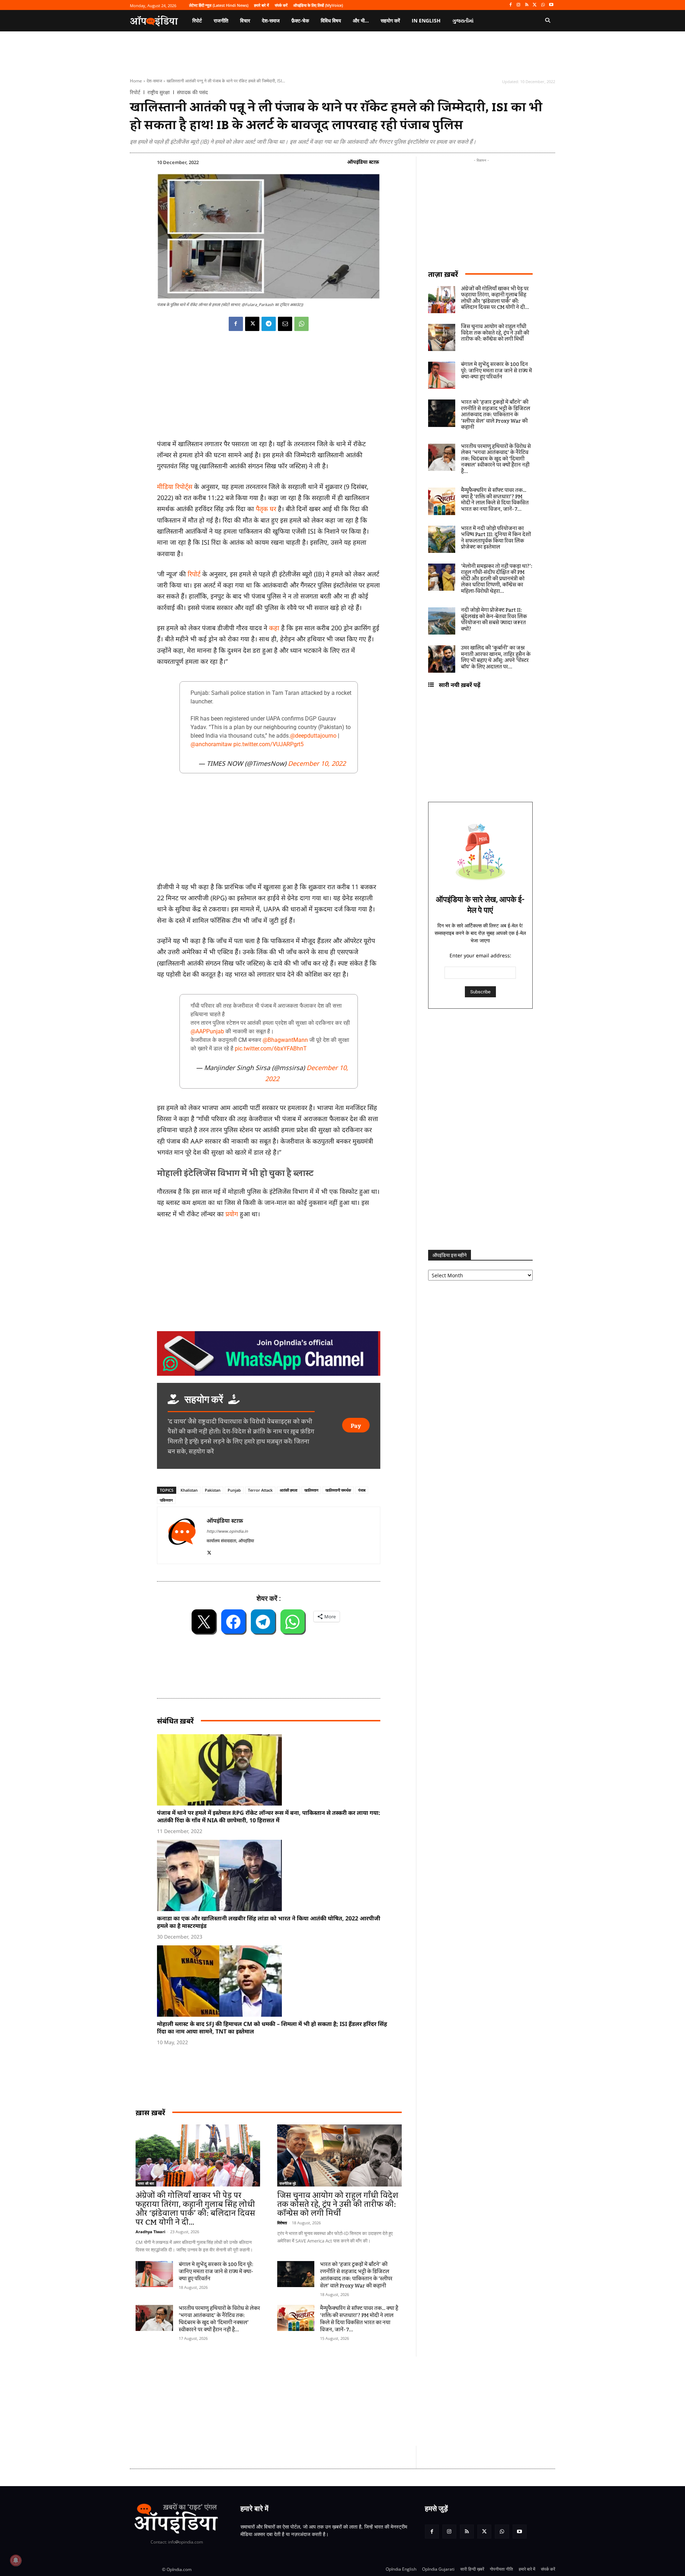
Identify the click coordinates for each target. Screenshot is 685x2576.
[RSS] (527, 5)
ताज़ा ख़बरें (443, 274)
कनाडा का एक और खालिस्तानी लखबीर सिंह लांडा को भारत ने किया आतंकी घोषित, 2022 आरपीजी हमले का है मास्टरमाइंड (269, 1922)
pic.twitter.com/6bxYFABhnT (271, 1048)
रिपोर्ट (135, 92)
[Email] (285, 324)
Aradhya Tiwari (150, 2232)
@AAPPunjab (207, 1031)
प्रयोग (232, 1214)
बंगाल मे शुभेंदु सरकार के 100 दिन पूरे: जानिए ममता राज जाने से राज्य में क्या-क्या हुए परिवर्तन (216, 2272)
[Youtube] (551, 5)
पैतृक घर (266, 509)
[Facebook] (510, 5)
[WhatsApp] (543, 5)
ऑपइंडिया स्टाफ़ (363, 162)
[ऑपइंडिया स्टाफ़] (182, 1535)
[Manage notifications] (16, 2560)
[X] (535, 5)
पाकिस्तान (166, 1500)
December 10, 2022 (317, 763)
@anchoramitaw (211, 744)
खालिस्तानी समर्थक (338, 1490)
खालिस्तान (311, 1490)
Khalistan (189, 1490)
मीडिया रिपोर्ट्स (176, 487)
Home (136, 81)
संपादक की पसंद (192, 92)
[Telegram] (269, 324)
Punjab (234, 1490)
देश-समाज (154, 81)
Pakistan (213, 1490)
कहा (275, 628)
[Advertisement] (309, 2401)
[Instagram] (519, 5)
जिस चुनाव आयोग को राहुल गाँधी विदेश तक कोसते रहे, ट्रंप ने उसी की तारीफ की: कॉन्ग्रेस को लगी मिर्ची (338, 2205)
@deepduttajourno (313, 736)
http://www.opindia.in (227, 1531)
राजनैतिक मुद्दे (288, 2183)
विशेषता (282, 2223)
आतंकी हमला (288, 1490)
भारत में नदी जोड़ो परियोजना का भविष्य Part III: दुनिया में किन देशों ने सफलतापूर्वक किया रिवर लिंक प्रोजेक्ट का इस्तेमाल (496, 538)
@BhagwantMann (285, 1040)
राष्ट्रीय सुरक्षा (159, 92)
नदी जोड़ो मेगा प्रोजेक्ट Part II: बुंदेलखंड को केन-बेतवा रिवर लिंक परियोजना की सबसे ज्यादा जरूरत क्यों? (494, 620)
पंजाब (362, 1490)
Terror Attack (260, 1490)
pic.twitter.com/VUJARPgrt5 (268, 744)
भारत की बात (146, 2183)
